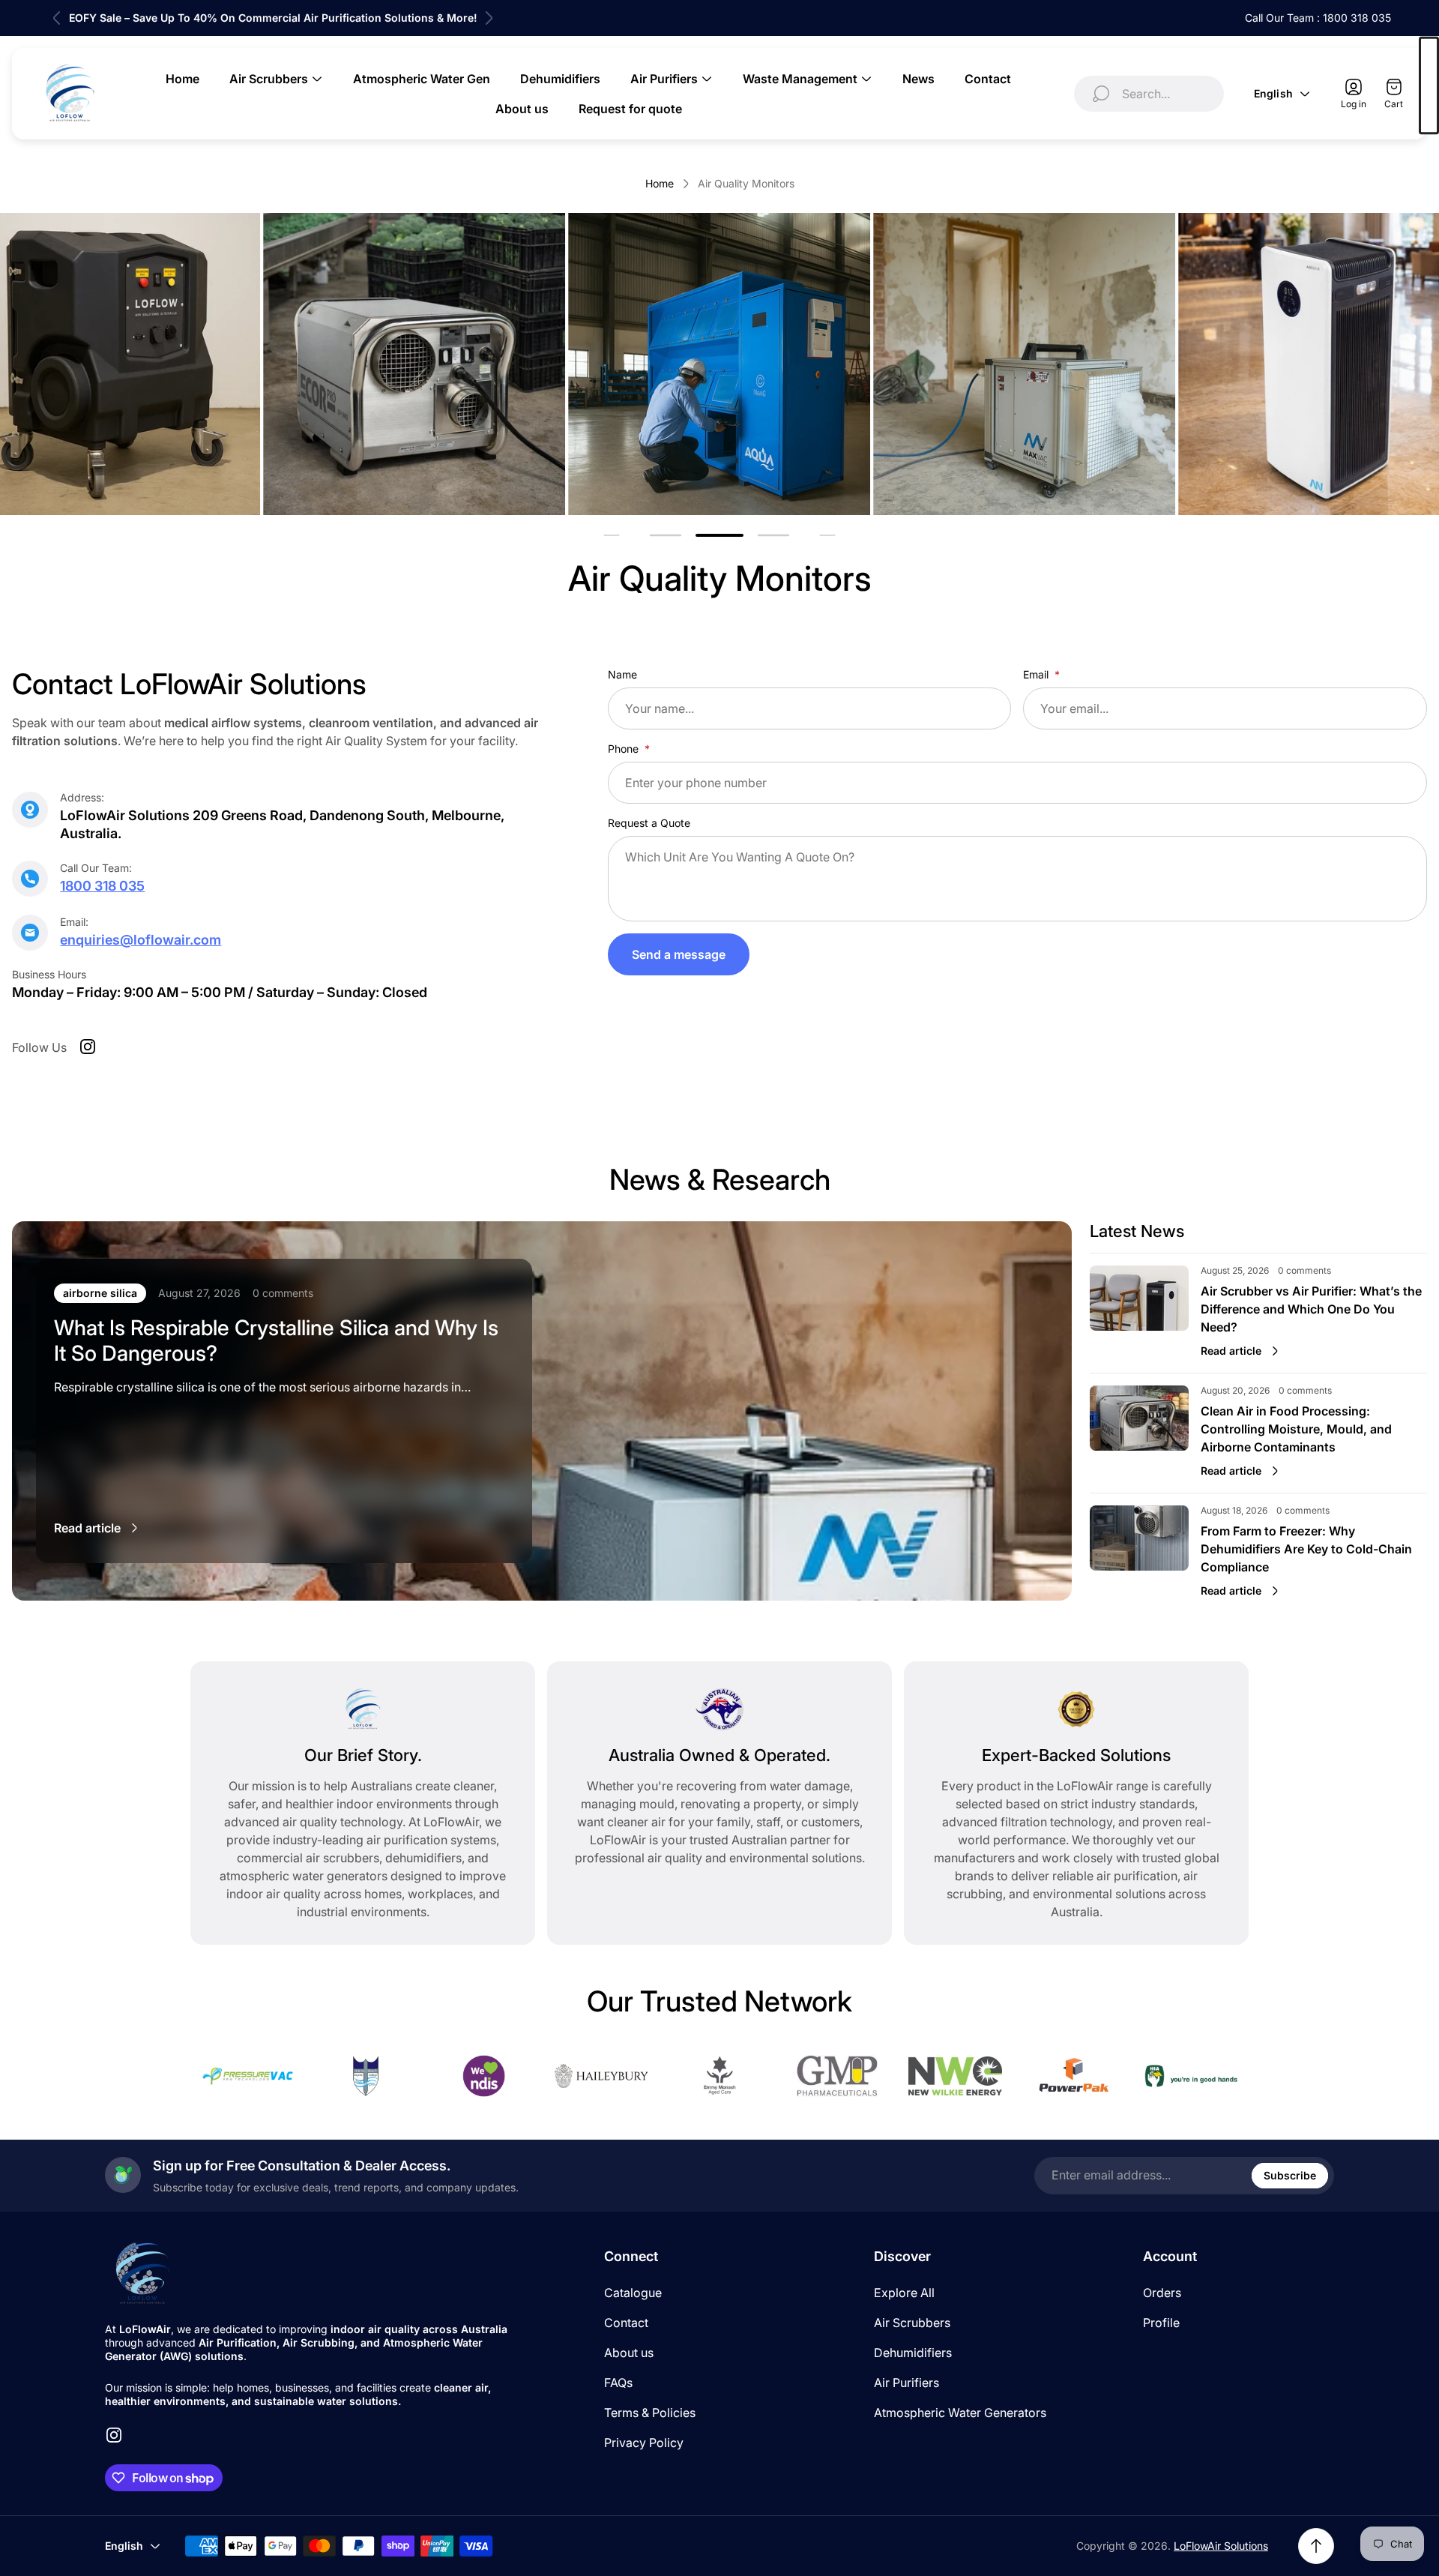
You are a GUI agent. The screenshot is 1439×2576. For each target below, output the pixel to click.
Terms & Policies (650, 2413)
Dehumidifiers (913, 2353)
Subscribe (1290, 2175)
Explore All (904, 2293)
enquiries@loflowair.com (141, 940)
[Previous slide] (57, 18)
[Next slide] (489, 18)
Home (660, 183)
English (1273, 93)
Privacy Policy (644, 2443)
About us (629, 2353)
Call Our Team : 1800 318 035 (1318, 18)
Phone (625, 749)
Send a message (679, 954)
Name (622, 674)
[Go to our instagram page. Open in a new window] (88, 1047)
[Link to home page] (142, 2273)
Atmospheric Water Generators (960, 2413)
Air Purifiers (906, 2383)
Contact (626, 2323)
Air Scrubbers (912, 2323)
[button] (666, 536)
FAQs (618, 2383)
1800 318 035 (102, 886)
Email (1037, 674)
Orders (1162, 2293)
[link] (414, 364)
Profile (1161, 2323)
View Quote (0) (1429, 86)
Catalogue (633, 2293)
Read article (87, 1528)
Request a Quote (649, 823)
